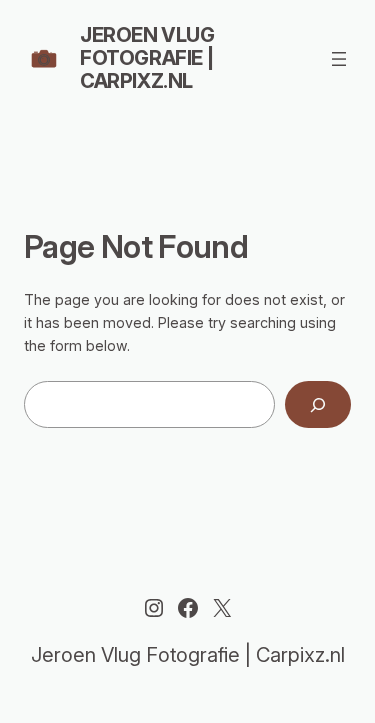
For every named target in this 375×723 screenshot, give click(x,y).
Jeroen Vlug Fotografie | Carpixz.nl (147, 58)
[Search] (318, 404)
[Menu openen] (339, 59)
